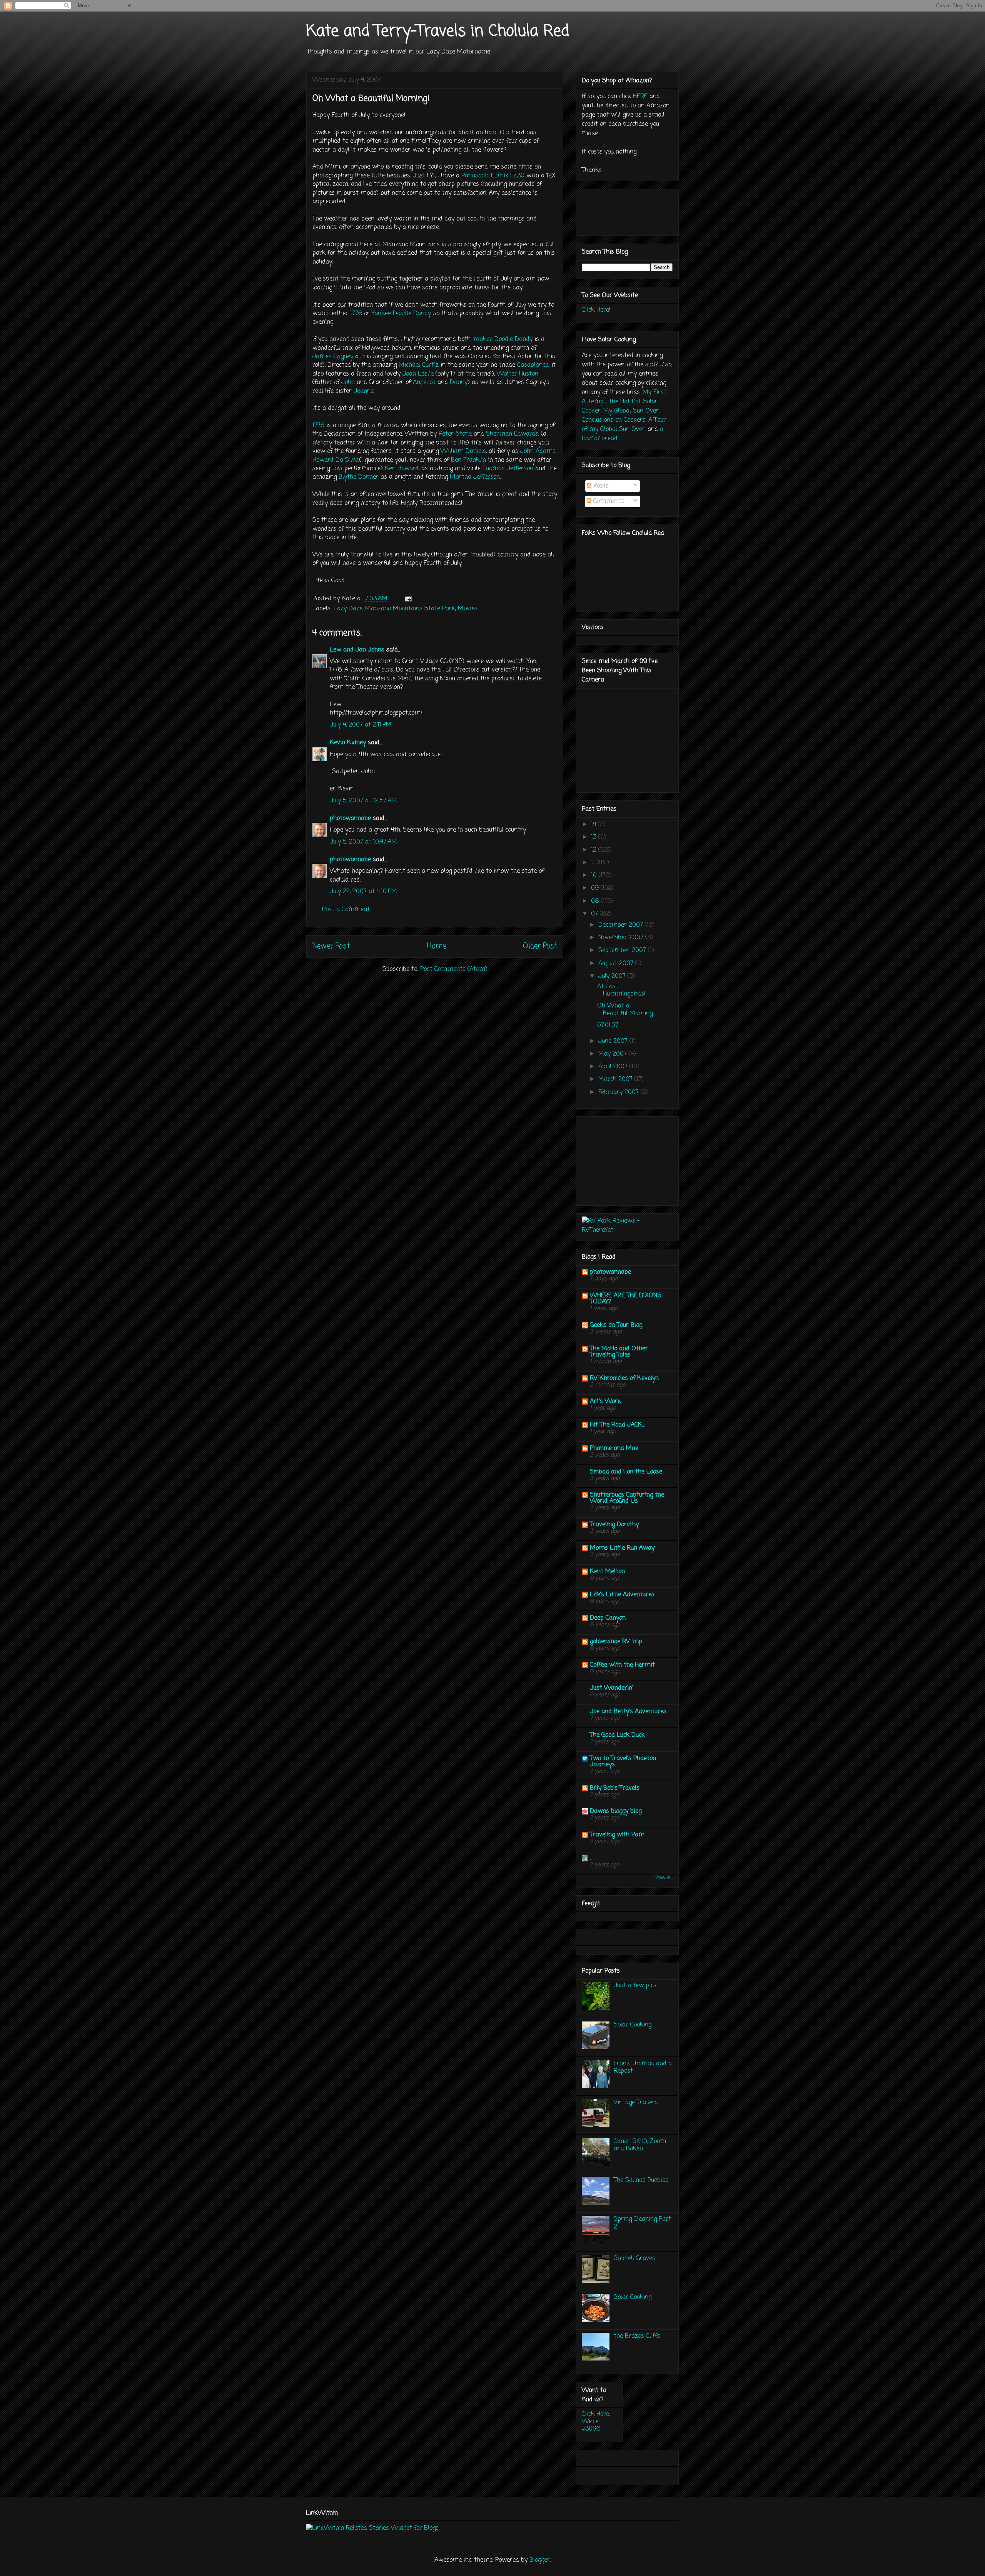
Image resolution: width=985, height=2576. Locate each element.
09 (596, 888)
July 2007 (613, 976)
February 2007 (619, 1093)
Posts (600, 486)
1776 (356, 314)
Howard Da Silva (336, 460)
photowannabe (350, 819)
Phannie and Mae (614, 1448)
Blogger (540, 2560)
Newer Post (331, 946)
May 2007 (614, 1054)
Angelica (424, 383)
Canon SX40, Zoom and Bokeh (640, 2145)
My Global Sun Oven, (632, 411)
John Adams (538, 451)
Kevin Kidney (348, 743)
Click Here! (596, 310)
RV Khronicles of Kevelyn (624, 1378)
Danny (459, 383)
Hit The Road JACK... (617, 1425)
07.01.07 (608, 1026)
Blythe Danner (359, 477)
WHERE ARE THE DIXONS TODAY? (626, 1299)
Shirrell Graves (634, 2259)
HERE (640, 97)
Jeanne (364, 391)
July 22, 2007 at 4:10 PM (363, 892)
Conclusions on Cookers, (614, 420)
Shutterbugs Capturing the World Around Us (627, 1498)
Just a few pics (635, 1986)
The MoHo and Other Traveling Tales (619, 1352)
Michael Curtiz (419, 365)
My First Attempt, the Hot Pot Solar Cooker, (624, 402)
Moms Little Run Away (622, 1548)
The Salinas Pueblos (641, 2180)
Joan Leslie (418, 374)
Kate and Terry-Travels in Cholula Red (438, 32)
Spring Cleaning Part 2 (642, 2223)
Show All (664, 1878)
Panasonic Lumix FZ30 (493, 176)
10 (595, 875)
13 (595, 837)
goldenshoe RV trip (616, 1642)
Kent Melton (607, 1572)
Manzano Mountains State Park (410, 609)
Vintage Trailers (636, 2103)
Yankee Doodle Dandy (401, 314)
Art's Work (605, 1402)
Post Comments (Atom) (454, 969)
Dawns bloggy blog (616, 1811)
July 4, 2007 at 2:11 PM (361, 725)
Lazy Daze (348, 609)
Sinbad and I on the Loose (626, 1472)
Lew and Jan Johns (357, 650)
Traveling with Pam (617, 1835)
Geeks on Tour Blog (616, 1325)
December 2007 (622, 925)
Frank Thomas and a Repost (643, 2067)
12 (595, 850)
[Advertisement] (620, 1158)
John (348, 383)
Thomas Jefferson (508, 469)
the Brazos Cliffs (637, 2336)
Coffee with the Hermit (622, 1665)
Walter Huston (518, 374)
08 (596, 901)
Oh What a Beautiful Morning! (626, 1010)
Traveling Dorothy (614, 1525)
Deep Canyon (608, 1618)
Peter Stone (455, 434)
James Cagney (333, 357)
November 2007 (622, 938)
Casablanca (533, 365)
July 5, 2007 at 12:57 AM (363, 801)
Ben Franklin (468, 460)
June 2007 (614, 1041)
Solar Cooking (633, 2025)
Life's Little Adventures (622, 1595)
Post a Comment (346, 910)
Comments (608, 501)
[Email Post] (408, 599)
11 (594, 863)
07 (595, 914)
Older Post (540, 946)
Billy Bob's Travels (615, 1788)
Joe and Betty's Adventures (628, 1712)
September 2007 (623, 951)
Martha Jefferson (475, 477)
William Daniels (463, 451)
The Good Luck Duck (617, 1735)
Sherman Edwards (512, 434)
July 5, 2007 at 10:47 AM (363, 842)
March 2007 (616, 1079)
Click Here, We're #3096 (596, 2422)
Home (437, 946)
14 (594, 825)
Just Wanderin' (611, 1688)
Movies (468, 609)
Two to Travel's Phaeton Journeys (623, 1762)
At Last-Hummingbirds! (621, 990)
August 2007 (617, 964)
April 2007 (614, 1067)
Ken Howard (402, 469)
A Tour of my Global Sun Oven (624, 425)
